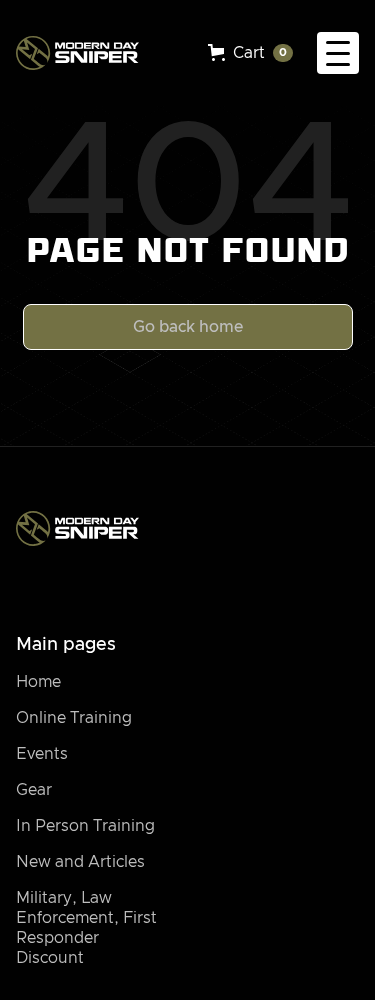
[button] (250, 53)
